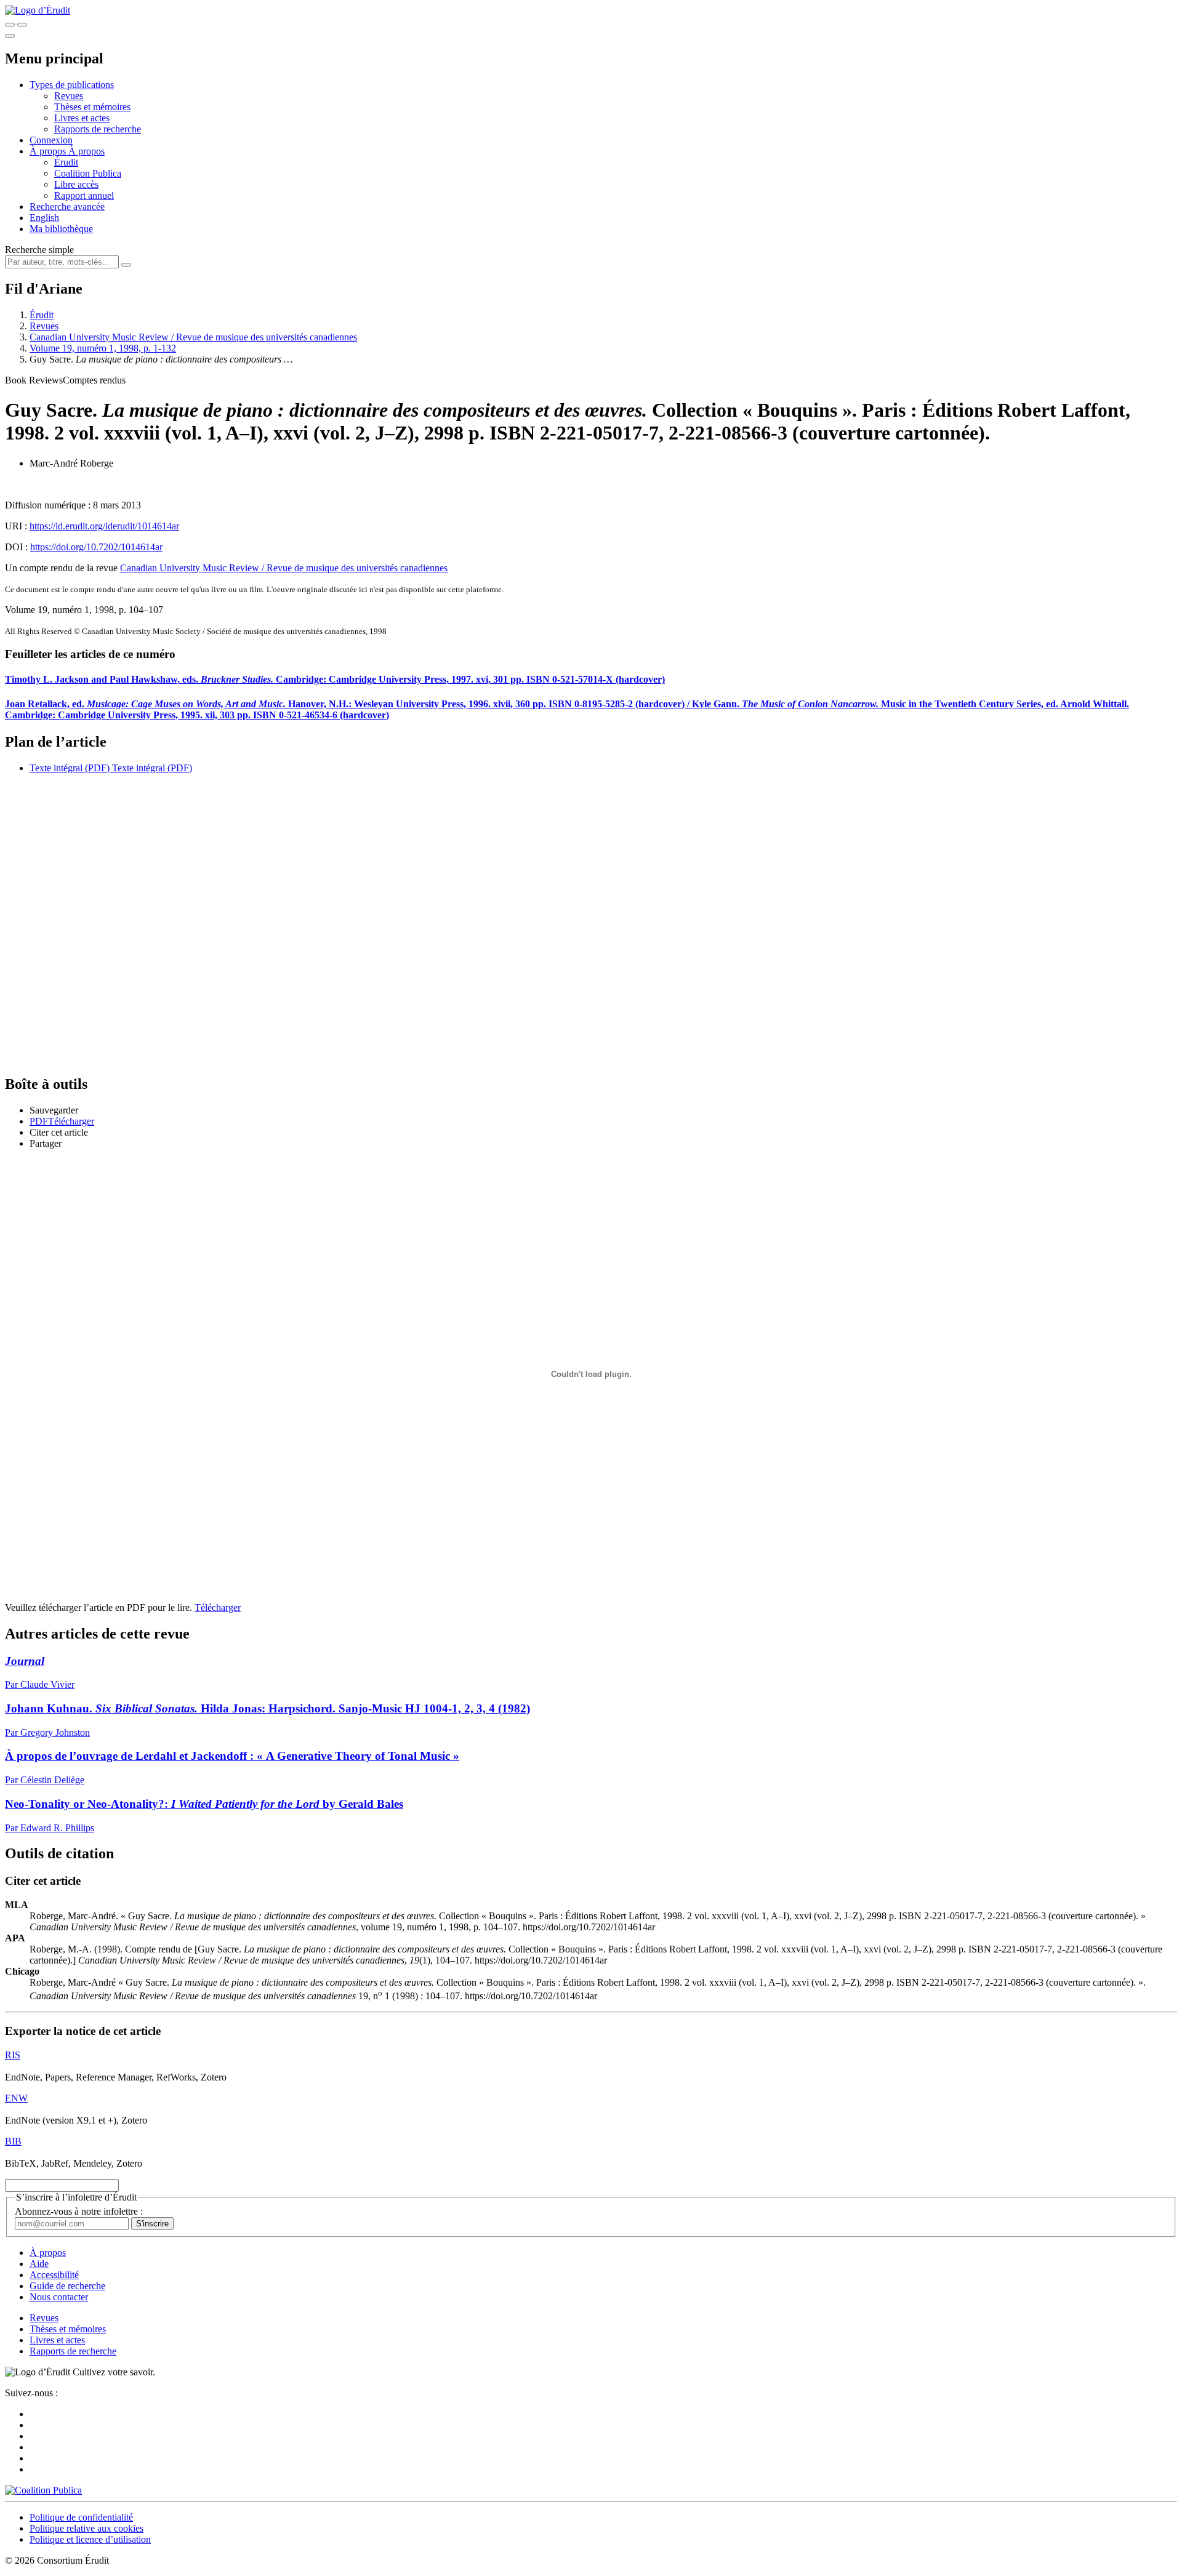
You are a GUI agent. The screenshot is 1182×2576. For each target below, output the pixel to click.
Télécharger (218, 1607)
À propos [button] (49, 151)
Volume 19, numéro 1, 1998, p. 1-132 (103, 348)
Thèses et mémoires (92, 107)
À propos (86, 151)
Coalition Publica (88, 173)
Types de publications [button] (72, 85)
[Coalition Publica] (43, 2490)
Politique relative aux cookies (86, 2528)
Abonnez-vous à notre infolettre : (79, 2211)
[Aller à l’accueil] (38, 10)
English (44, 218)
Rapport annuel (84, 195)
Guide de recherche (67, 2286)
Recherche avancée (67, 207)
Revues (69, 96)
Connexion (51, 140)
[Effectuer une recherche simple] (10, 25)
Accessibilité (54, 2275)
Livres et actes (82, 118)
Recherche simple (39, 250)
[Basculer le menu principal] (10, 36)
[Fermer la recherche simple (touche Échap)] (22, 25)
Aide (39, 2264)
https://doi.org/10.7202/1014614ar (96, 547)
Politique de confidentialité (81, 2517)
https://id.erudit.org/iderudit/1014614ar (104, 526)
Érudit (66, 162)
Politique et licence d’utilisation (90, 2539)
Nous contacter (59, 2297)
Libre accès (76, 184)
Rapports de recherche (98, 129)
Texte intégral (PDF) (70, 768)
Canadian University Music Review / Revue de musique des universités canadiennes (193, 337)
